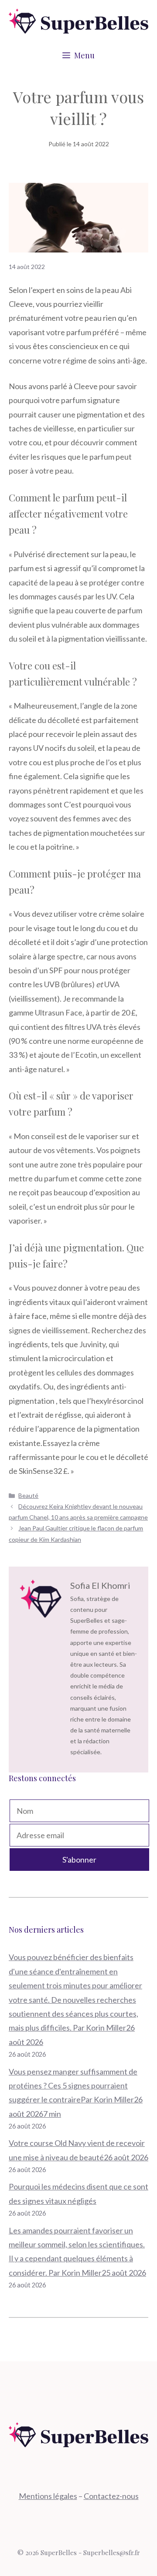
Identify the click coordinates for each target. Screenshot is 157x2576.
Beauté (28, 1495)
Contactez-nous (111, 2496)
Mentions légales (48, 2496)
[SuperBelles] (78, 20)
